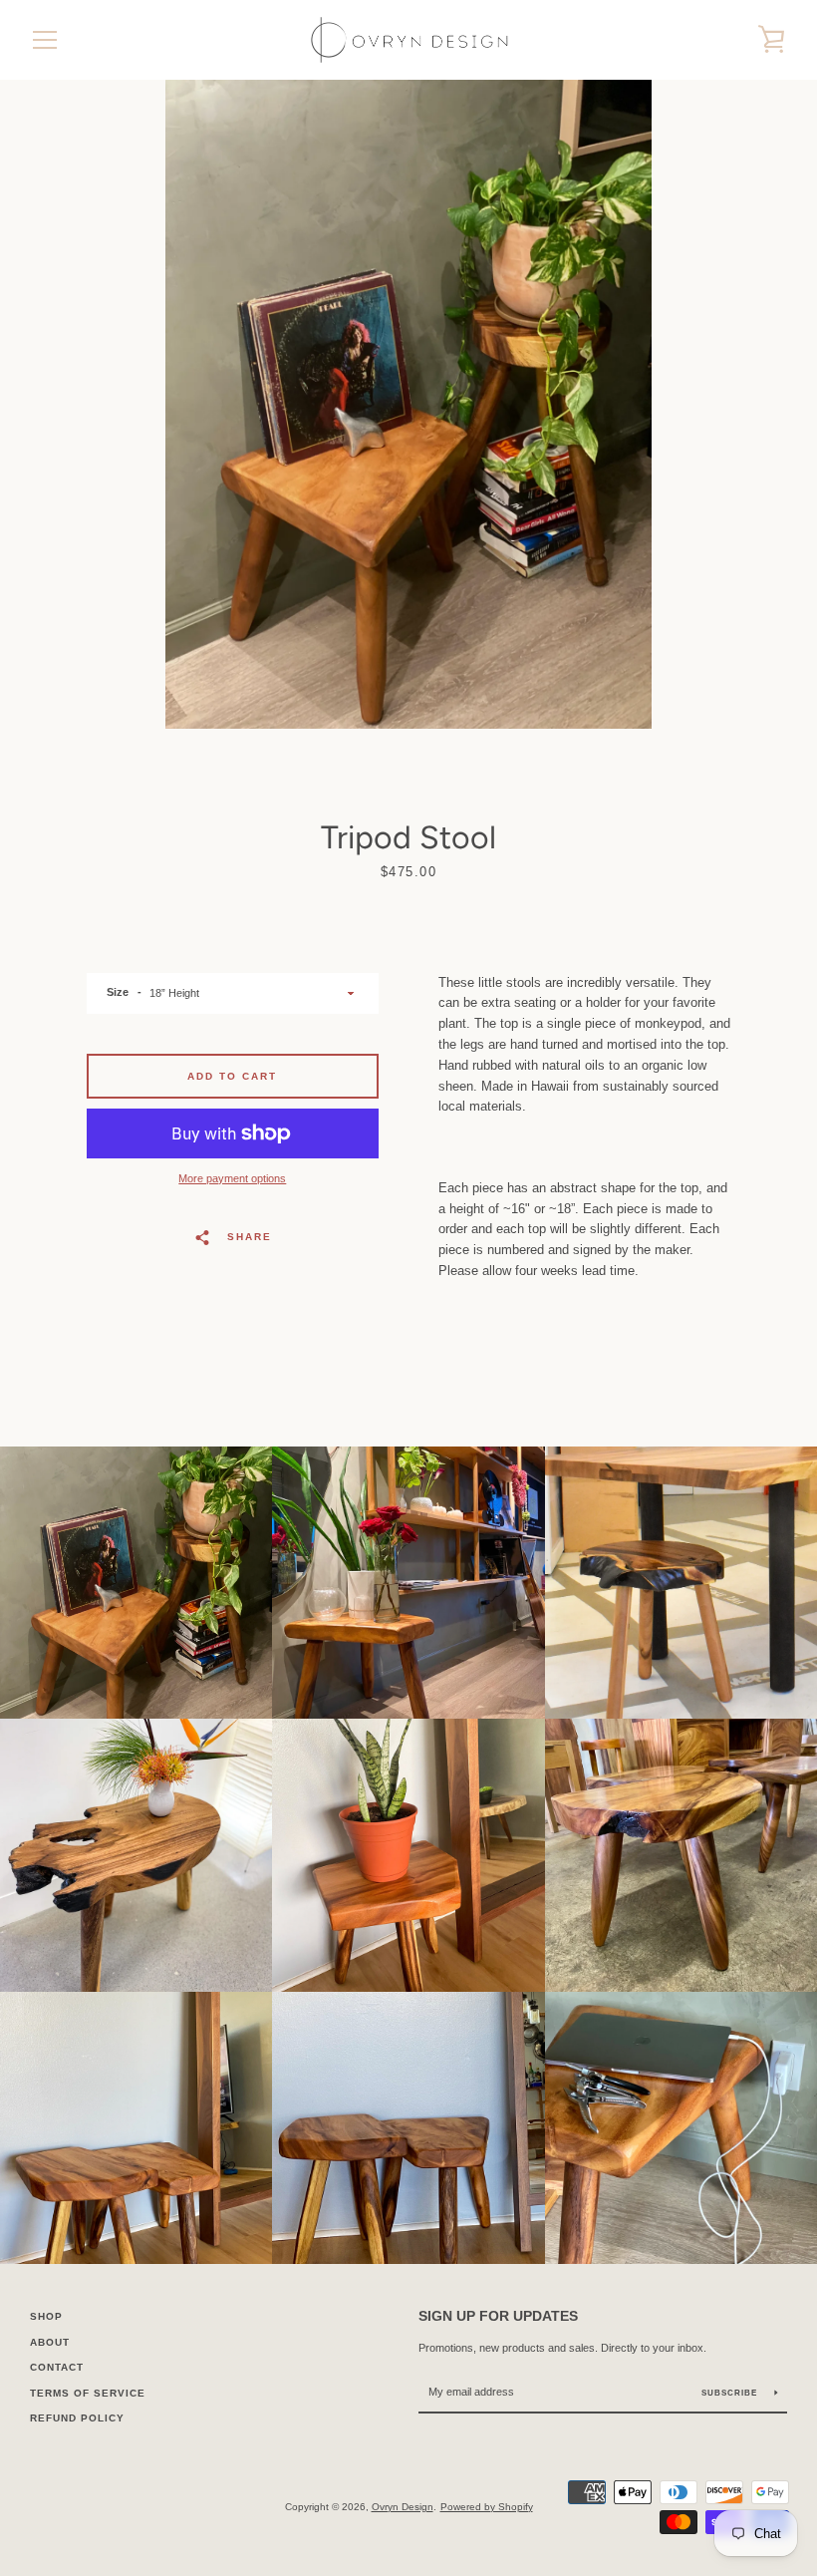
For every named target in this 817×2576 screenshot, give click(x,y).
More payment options (232, 1178)
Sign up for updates (498, 2316)
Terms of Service (88, 2393)
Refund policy (77, 2418)
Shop (46, 2316)
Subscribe (731, 2393)
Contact (57, 2367)
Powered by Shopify (487, 2507)
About (50, 2342)
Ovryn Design (403, 2507)
